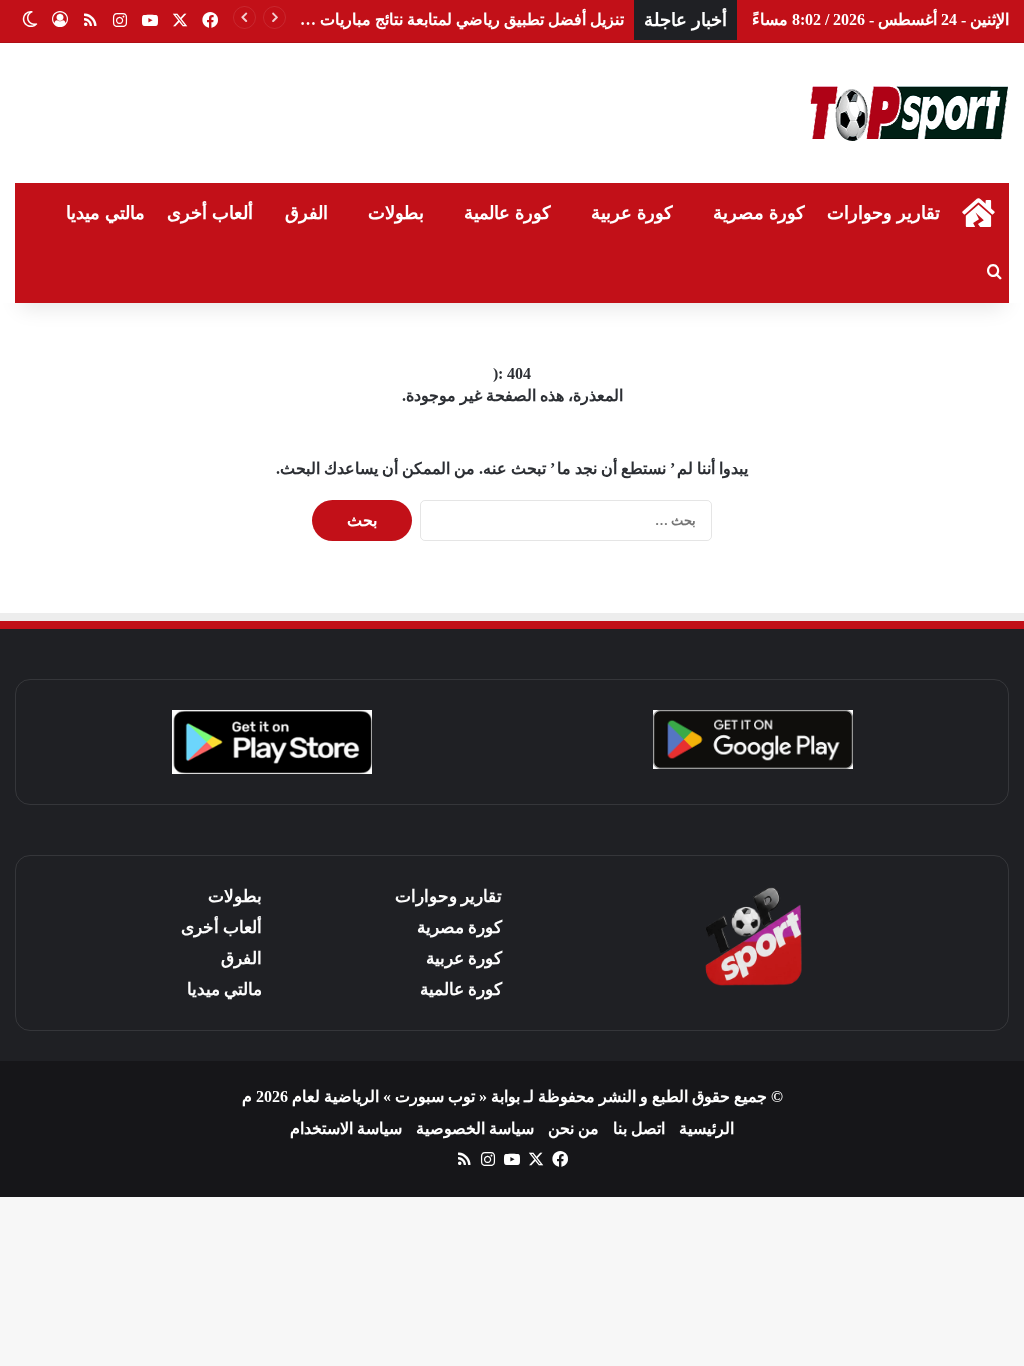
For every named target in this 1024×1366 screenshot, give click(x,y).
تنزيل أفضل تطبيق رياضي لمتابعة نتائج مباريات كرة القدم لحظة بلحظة (395, 19)
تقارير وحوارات (883, 213)
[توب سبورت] (909, 113)
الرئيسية (706, 1128)
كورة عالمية (507, 213)
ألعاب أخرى (210, 213)
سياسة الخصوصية (475, 1128)
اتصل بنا (639, 1128)
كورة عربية (632, 213)
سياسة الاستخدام (346, 1128)
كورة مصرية (759, 213)
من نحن (573, 1128)
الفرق (306, 213)
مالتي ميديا (105, 213)
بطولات (396, 213)
